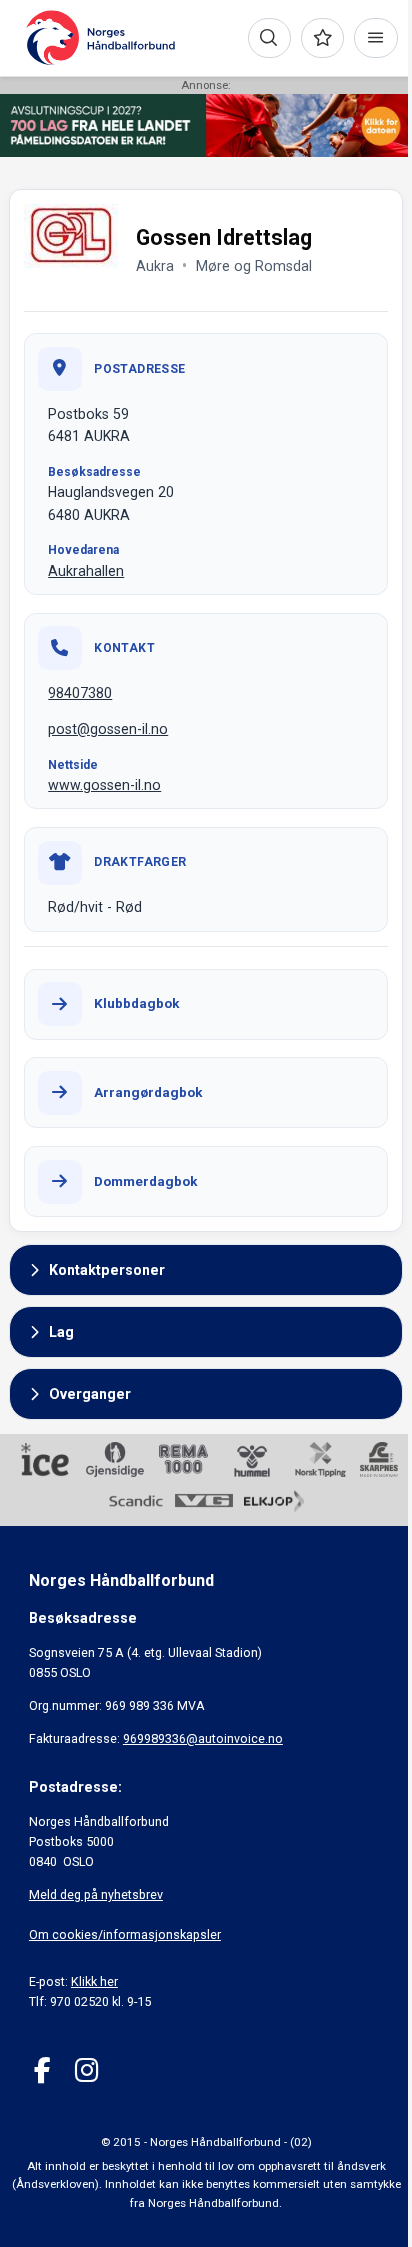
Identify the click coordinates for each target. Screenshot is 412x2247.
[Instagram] (86, 2070)
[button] (206, 1270)
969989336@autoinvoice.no (203, 1738)
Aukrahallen (86, 571)
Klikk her (94, 1981)
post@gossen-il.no (108, 729)
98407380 (80, 693)
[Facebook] (42, 2070)
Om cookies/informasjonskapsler (125, 1934)
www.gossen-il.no (104, 785)
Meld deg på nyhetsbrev (96, 1894)
